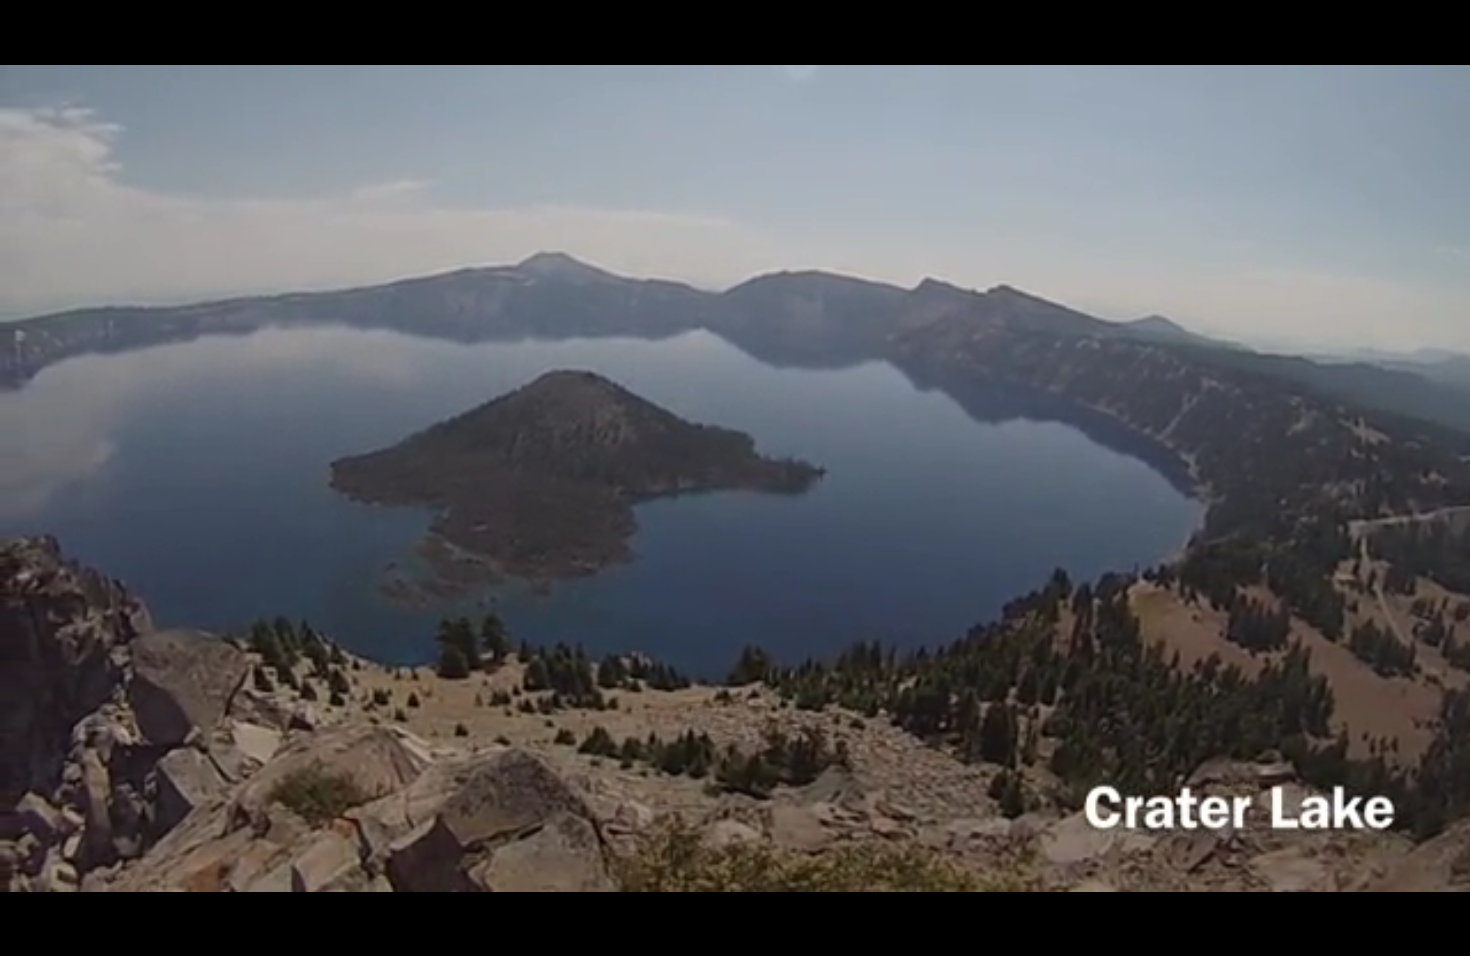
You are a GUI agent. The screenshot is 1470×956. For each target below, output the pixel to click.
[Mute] (1184, 934)
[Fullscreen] (1288, 934)
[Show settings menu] (1236, 934)
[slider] (632, 934)
